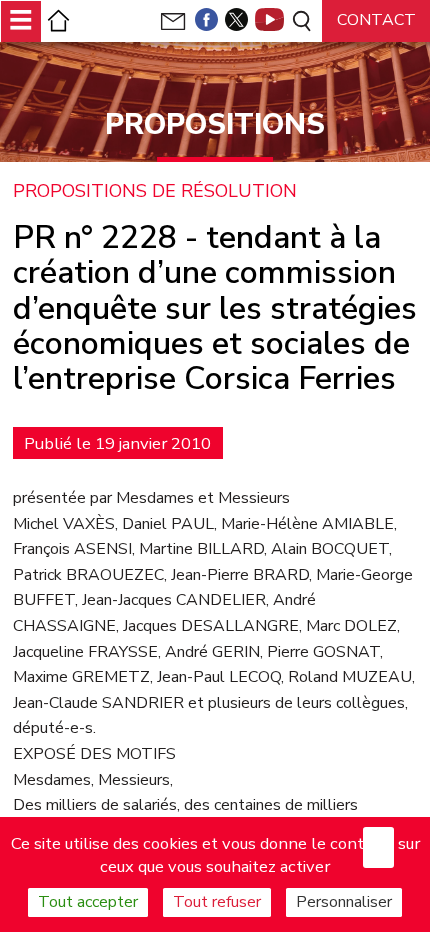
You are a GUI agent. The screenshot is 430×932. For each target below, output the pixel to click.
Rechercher (300, 21)
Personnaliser (344, 902)
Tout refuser (217, 902)
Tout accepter (88, 902)
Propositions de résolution (155, 192)
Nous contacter (376, 27)
